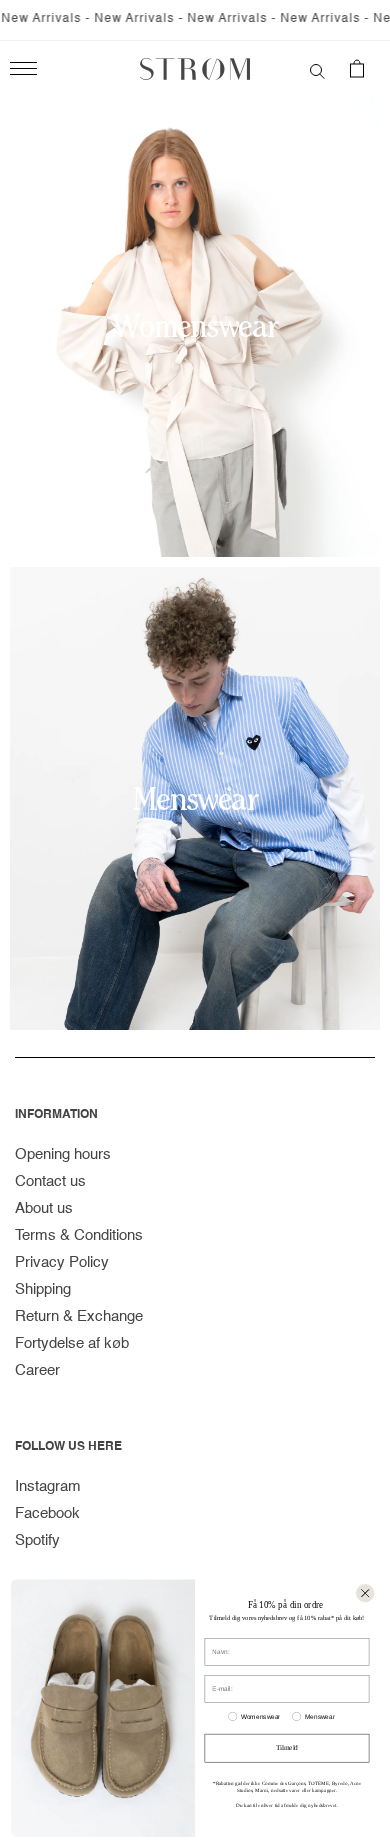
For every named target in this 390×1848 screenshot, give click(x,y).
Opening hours (63, 1154)
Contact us (50, 1181)
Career (37, 1370)
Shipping (43, 1289)
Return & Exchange (79, 1316)
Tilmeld (287, 1748)
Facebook (47, 1513)
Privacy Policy (62, 1262)
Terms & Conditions (79, 1235)
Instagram (48, 1486)
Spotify (37, 1540)
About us (44, 1208)
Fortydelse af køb (72, 1343)
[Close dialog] (365, 1593)
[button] (317, 69)
